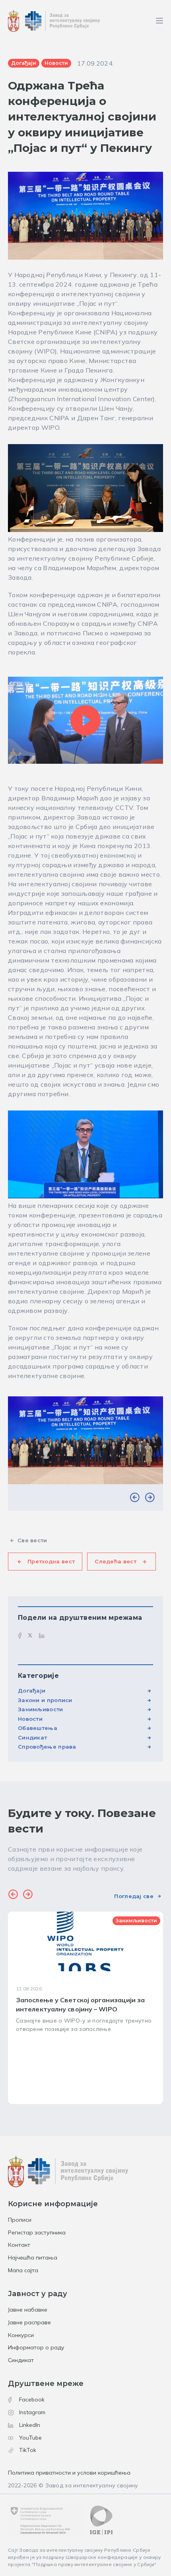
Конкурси (21, 2335)
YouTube (30, 2438)
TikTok (28, 2450)
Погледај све (134, 1896)
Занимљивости (41, 1709)
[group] (85, 2008)
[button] (135, 1498)
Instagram (32, 2412)
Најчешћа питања (33, 2258)
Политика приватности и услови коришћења (69, 2473)
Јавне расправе (29, 2322)
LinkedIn (30, 2425)
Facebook (32, 2399)
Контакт (19, 2245)
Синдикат (32, 1737)
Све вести (32, 1540)
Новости (30, 1719)
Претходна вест (51, 1561)
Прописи (20, 2220)
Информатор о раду (36, 2347)
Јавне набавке (28, 2310)
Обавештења (38, 1728)
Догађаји (32, 1691)
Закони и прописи (45, 1700)
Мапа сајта (23, 2270)
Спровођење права (47, 1747)
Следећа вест (116, 1561)
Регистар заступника (37, 2232)
